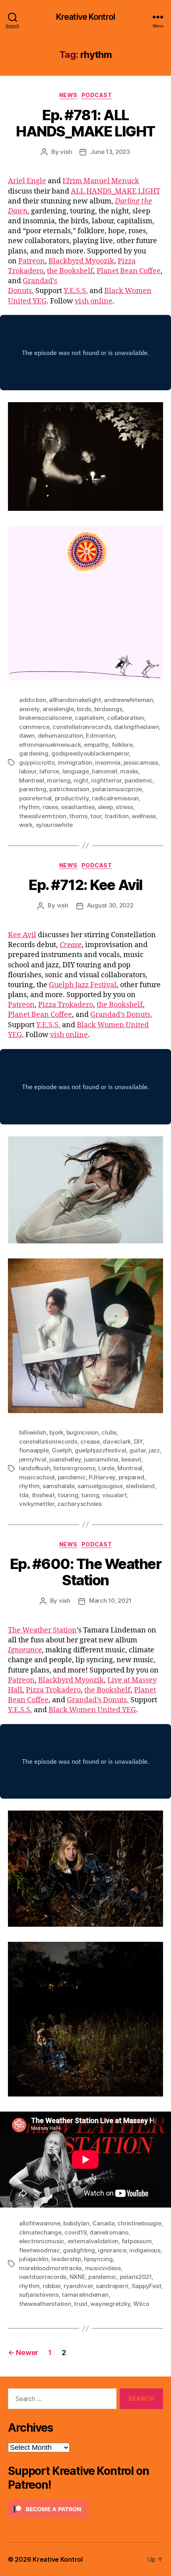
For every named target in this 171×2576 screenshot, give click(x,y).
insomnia (108, 762)
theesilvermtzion (43, 816)
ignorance (112, 2250)
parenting (33, 789)
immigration (75, 762)
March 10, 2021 (110, 1601)
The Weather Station (42, 1630)
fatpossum (137, 2241)
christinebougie (139, 2223)
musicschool (37, 1477)
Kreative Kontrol (85, 17)
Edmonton (100, 736)
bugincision (83, 1432)
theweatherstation (45, 2304)
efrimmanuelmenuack (50, 745)
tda (24, 1495)
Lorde (106, 1468)
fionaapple (34, 1450)
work (26, 825)
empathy (96, 745)
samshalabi (58, 1486)
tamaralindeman (85, 2295)
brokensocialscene (46, 718)
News (68, 95)
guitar (137, 1450)
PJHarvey (102, 1477)
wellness (144, 816)
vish (66, 152)
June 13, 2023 (110, 152)
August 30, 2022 (110, 905)
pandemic (139, 780)
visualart (115, 1495)
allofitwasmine (40, 2223)
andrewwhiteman (128, 700)
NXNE (78, 2277)
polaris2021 (136, 2277)
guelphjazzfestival (100, 1450)
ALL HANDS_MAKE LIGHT (116, 191)
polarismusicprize (117, 789)
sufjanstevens (39, 2295)
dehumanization (60, 736)
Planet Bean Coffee (129, 271)
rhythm (29, 807)
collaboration (125, 718)
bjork (56, 1432)
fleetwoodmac (40, 2250)
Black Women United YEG (92, 1710)
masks (129, 771)
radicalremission (115, 798)
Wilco (141, 2304)
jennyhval (33, 1459)
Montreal (32, 780)
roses (50, 807)
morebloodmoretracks (51, 2268)
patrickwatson (69, 789)
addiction (33, 700)
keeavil (131, 1459)
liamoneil (105, 771)
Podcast (97, 95)
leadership (66, 2259)
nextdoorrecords (43, 2277)
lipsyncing (98, 2259)
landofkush (35, 1468)
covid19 (75, 2232)
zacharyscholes (79, 1504)
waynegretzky (110, 2304)
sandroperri (112, 2286)
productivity (72, 798)
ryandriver (78, 2286)
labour (28, 771)
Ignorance (25, 1650)
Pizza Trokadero (66, 1005)
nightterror (106, 780)
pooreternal (35, 798)
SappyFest (147, 2286)
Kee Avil (22, 935)
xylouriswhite (54, 825)
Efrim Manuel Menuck (101, 181)
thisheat (43, 1495)
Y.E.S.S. (76, 291)
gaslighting (79, 2250)
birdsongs (108, 709)
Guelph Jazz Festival (83, 985)
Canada (103, 2223)
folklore (122, 745)
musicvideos (103, 2268)
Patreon (32, 261)
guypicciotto (37, 762)
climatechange (40, 2232)
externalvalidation (93, 2241)
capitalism (89, 718)
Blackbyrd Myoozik (81, 261)
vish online (94, 301)
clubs (109, 1432)
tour (96, 816)
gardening (34, 753)
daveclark (117, 1441)
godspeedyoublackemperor (90, 753)
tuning (90, 1495)
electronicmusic (42, 2241)
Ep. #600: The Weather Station (86, 1572)
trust (81, 2304)
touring (68, 1495)
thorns (78, 816)
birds (84, 709)
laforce (49, 771)
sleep (105, 807)
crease (90, 1441)
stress (124, 807)
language (76, 771)
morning (59, 780)
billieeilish (33, 1432)
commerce (34, 727)
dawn (27, 736)
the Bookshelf (70, 271)
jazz (154, 1450)
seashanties (78, 807)
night (81, 780)
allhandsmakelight (75, 700)
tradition (117, 816)
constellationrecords (82, 727)
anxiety (29, 709)
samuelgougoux (100, 1486)
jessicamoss (141, 762)
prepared (131, 1477)
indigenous (145, 2250)
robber (51, 2286)
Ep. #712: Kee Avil (85, 885)
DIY (138, 1441)
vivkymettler (37, 1504)
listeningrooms (74, 1468)
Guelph (62, 1450)
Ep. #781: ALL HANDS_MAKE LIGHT (85, 123)
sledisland (140, 1486)
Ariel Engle (27, 181)
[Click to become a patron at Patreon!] (85, 2509)
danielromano (109, 2232)
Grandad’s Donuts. (121, 1015)
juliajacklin (34, 2259)
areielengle (58, 709)
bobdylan (76, 2223)
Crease (71, 945)
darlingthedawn (136, 727)
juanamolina (101, 1459)
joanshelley (65, 1459)
